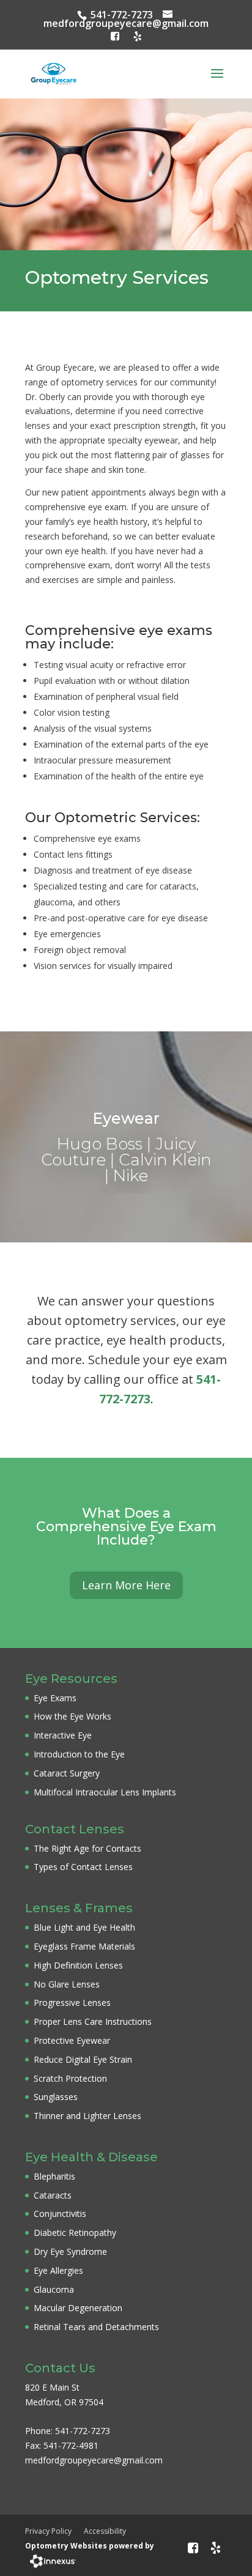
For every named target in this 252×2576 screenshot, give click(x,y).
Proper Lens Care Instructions (93, 2021)
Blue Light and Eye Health (84, 1927)
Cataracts (53, 2195)
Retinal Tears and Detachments (96, 2327)
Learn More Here (126, 1585)
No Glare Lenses (67, 1984)
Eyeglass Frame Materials (84, 1946)
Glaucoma (54, 2289)
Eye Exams (55, 1698)
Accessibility (105, 2531)
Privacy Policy (48, 2531)
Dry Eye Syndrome (70, 2251)
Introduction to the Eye (79, 1754)
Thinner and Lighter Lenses (87, 2116)
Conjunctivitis (60, 2214)
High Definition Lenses (78, 1965)
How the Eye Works (72, 1716)
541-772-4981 (71, 2445)
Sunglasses (56, 2097)
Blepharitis (54, 2176)
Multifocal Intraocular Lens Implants (105, 1792)
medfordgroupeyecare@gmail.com (126, 23)
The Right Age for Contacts (87, 1848)
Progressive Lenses (72, 2003)
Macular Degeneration (78, 2308)
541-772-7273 (122, 15)
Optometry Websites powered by (90, 2546)
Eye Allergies (58, 2270)
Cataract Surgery (67, 1773)
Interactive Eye (63, 1735)
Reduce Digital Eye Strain (83, 2059)
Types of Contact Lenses (83, 1867)
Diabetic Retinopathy (75, 2233)
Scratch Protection (70, 2078)
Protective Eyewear (72, 2040)
